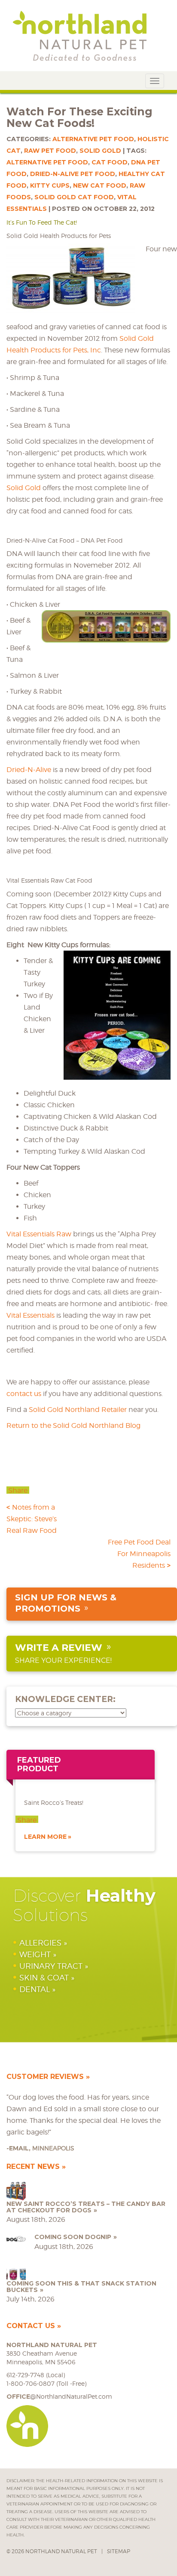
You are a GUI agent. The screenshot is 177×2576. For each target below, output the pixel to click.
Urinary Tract (51, 1966)
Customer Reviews (45, 2077)
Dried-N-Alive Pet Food (73, 174)
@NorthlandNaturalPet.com (59, 2396)
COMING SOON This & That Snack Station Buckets (81, 2287)
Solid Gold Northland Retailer (78, 1410)
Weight (35, 1954)
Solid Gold (100, 151)
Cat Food (110, 162)
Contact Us (31, 2326)
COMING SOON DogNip (73, 2237)
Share (18, 1491)
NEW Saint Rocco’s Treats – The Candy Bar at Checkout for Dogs (86, 2207)
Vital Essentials (31, 1315)
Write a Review (59, 1648)
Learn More (45, 1837)
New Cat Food (100, 185)
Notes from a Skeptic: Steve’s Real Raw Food (32, 1519)
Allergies (40, 1943)
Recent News (33, 2167)
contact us (24, 1394)
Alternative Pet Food (93, 139)
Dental (35, 1989)
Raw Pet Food (50, 151)
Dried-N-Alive (30, 770)
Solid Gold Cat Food (74, 197)
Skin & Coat (44, 1978)
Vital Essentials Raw (39, 1234)
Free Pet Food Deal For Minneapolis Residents (139, 1554)
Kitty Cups (50, 185)
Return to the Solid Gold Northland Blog (73, 1425)
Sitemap (119, 2551)
